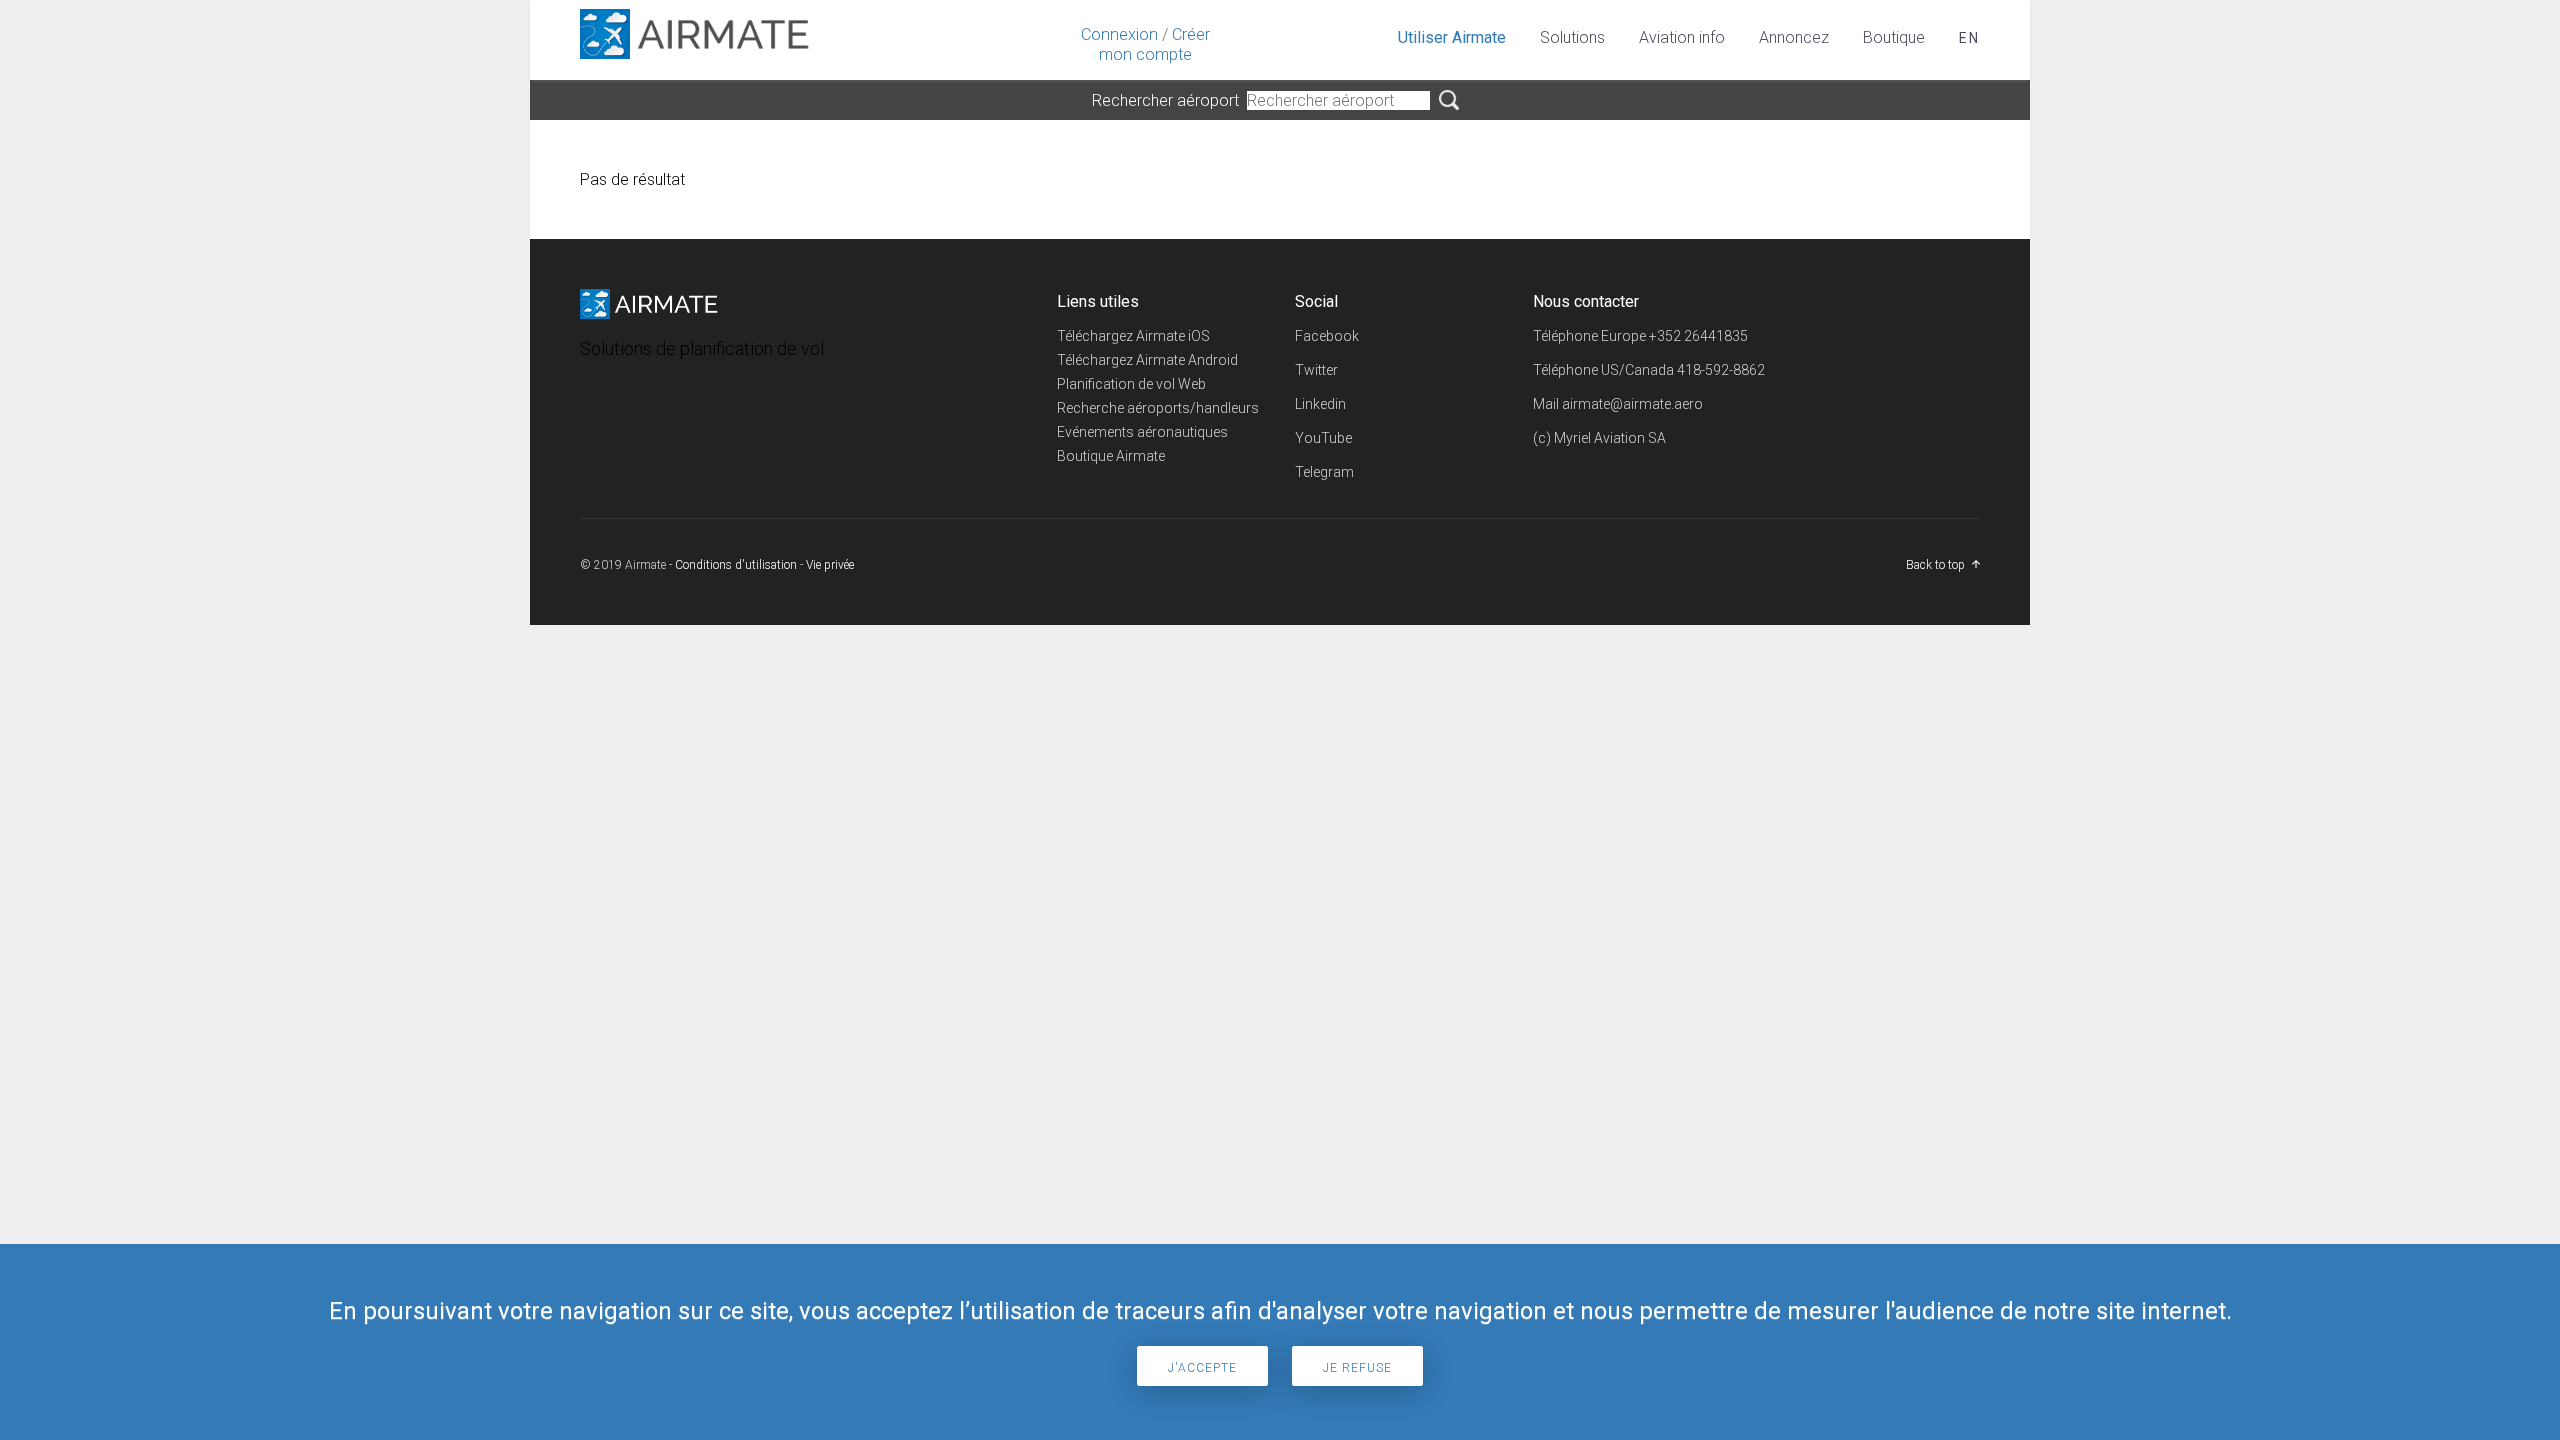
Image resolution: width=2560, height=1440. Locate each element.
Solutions (1572, 37)
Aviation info (1682, 37)
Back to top (1935, 565)
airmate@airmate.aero (1632, 404)
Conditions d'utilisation (736, 565)
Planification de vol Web (1131, 384)
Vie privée (830, 565)
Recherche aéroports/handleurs (1158, 408)
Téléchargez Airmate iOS (1133, 336)
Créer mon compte (1154, 44)
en (1969, 38)
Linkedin (1320, 404)
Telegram (1324, 472)
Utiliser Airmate (1452, 37)
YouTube (1323, 438)
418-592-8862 (1721, 370)
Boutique (1894, 37)
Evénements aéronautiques (1142, 432)
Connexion (1119, 34)
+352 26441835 (1698, 336)
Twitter (1316, 370)
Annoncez (1794, 37)
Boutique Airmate (1111, 456)
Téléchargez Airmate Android (1147, 360)
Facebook (1327, 336)
